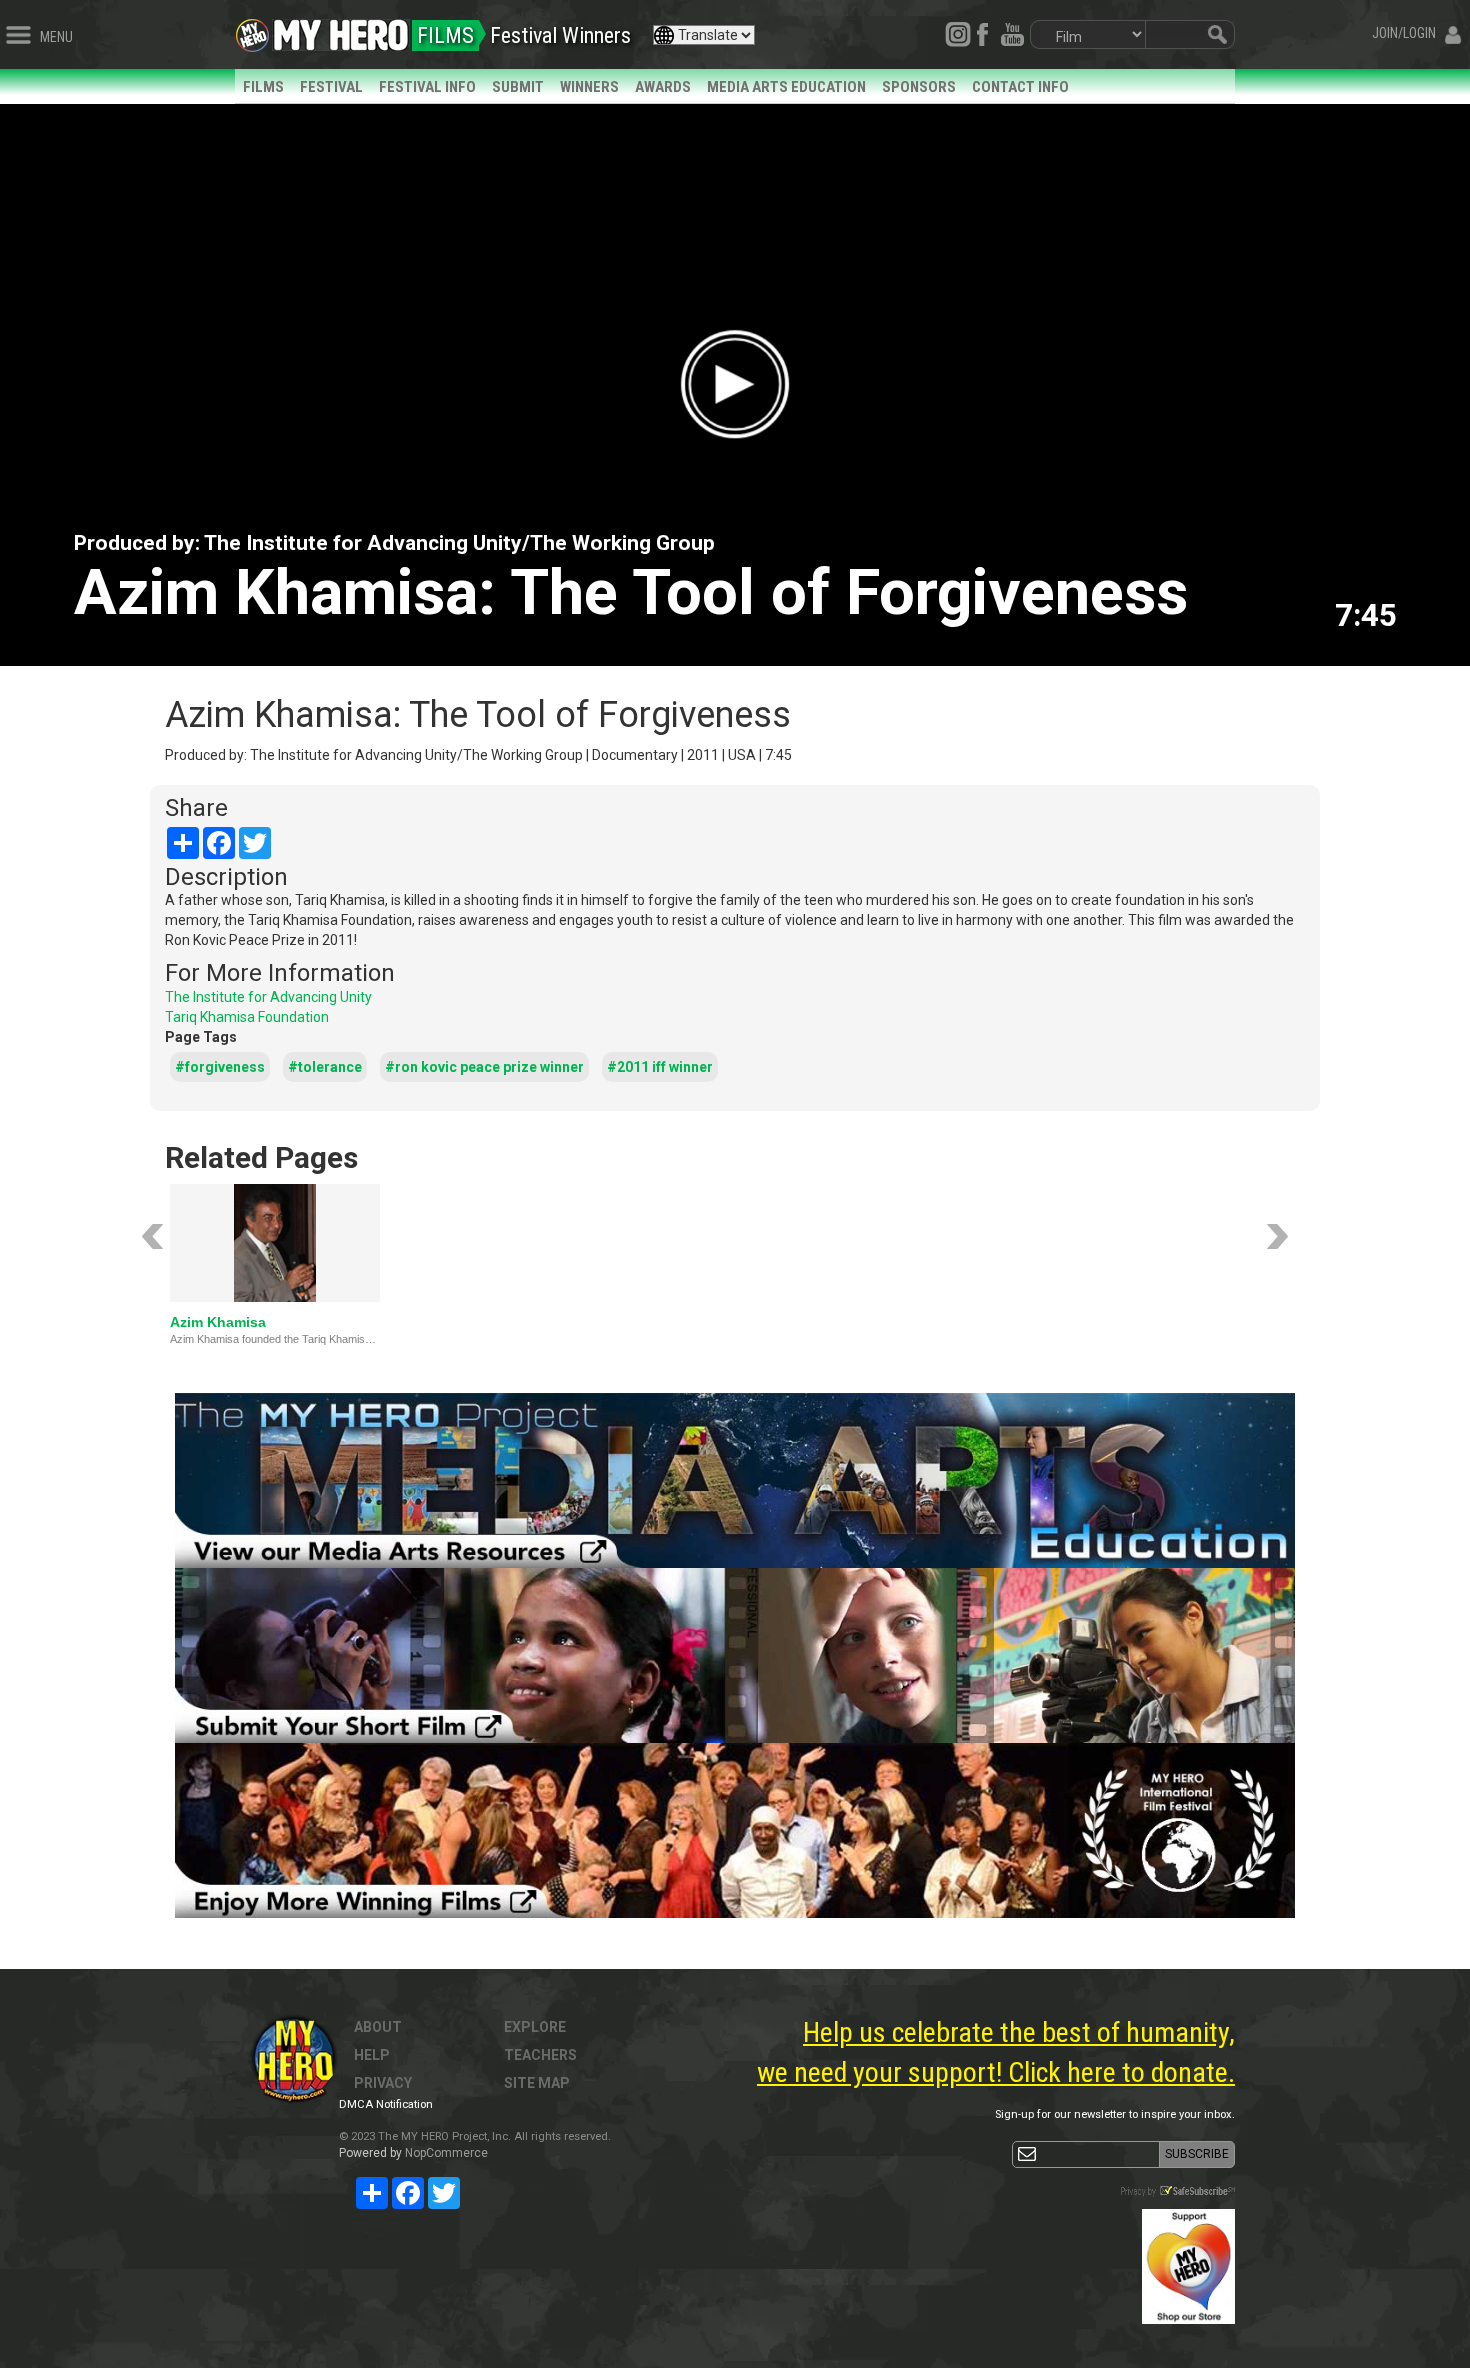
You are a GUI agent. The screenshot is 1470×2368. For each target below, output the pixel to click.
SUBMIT (518, 87)
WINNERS (589, 87)
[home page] (341, 30)
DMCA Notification (386, 2104)
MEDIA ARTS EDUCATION (786, 87)
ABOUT (378, 2027)
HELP (372, 2055)
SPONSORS (919, 87)
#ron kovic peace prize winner (484, 1067)
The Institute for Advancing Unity (268, 997)
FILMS (263, 87)
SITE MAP (537, 2083)
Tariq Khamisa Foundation (247, 1017)
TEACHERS (540, 2055)
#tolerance (325, 1067)
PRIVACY (383, 2083)
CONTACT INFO (1020, 87)
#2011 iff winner (660, 1067)
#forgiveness (220, 1067)
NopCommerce (446, 2153)
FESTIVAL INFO (427, 87)
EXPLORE (535, 2027)
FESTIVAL (331, 87)
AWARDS (663, 87)
